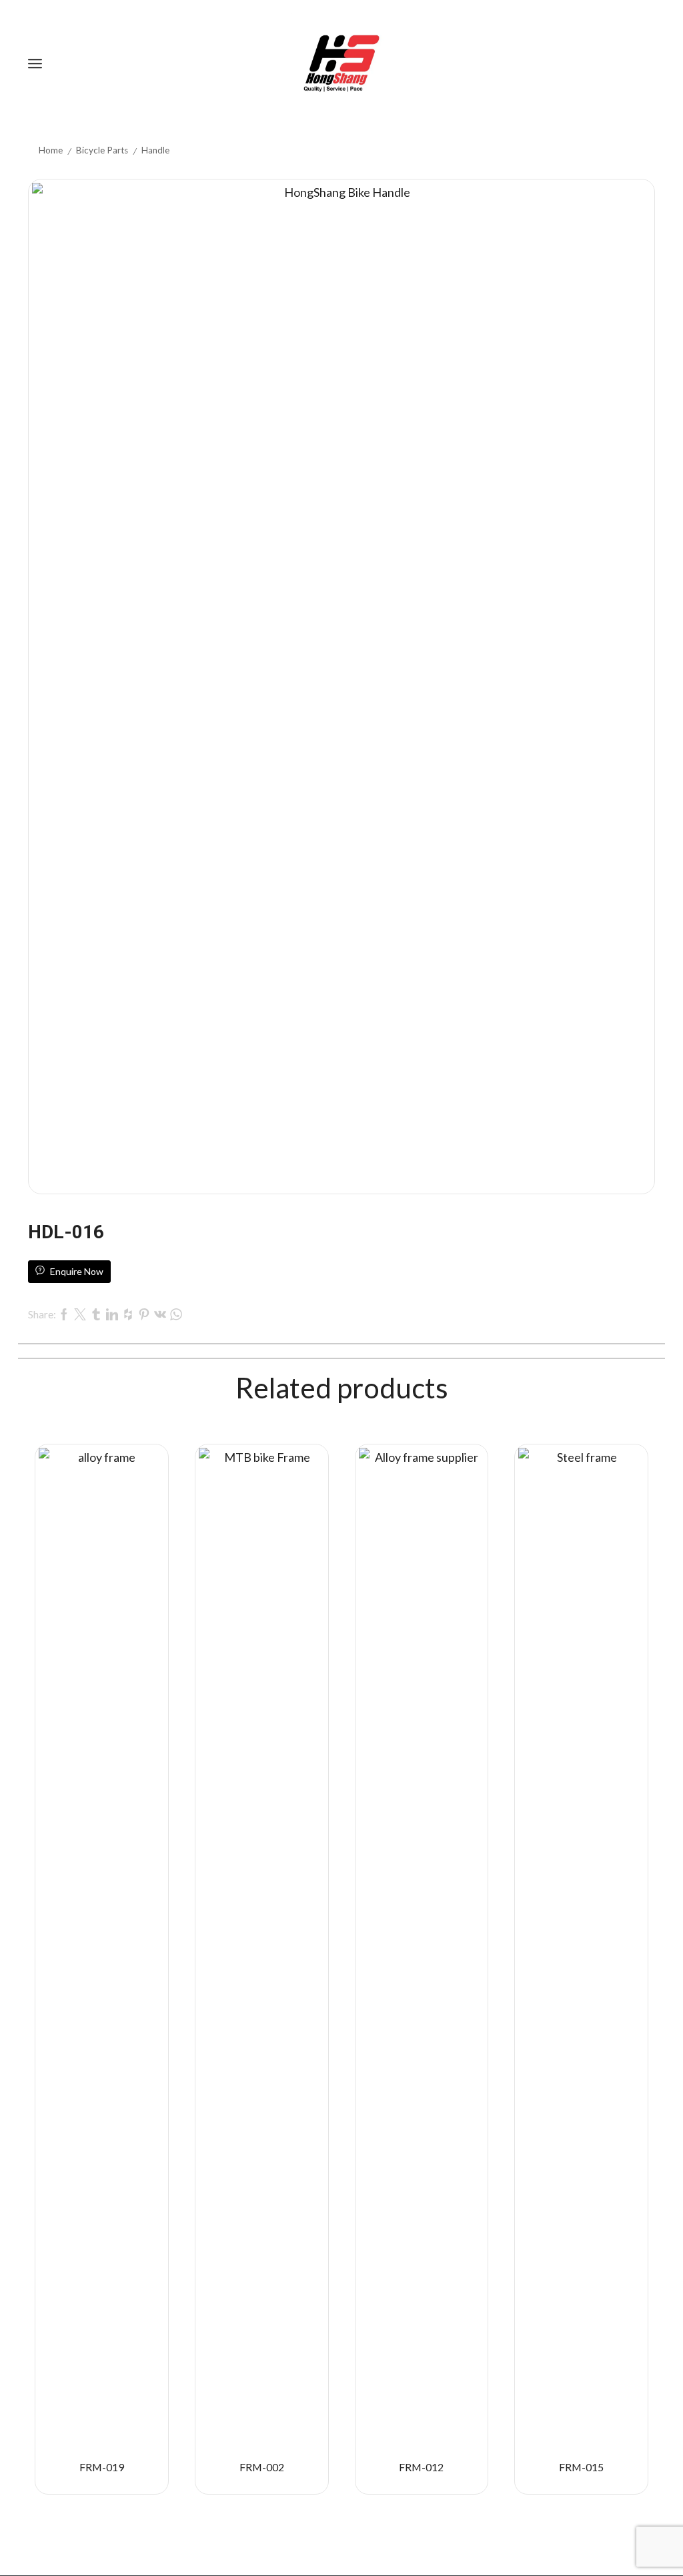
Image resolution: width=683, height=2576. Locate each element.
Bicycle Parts (102, 150)
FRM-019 (102, 2467)
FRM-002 (262, 2467)
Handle (155, 150)
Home (51, 150)
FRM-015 (581, 2467)
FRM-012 (421, 2467)
